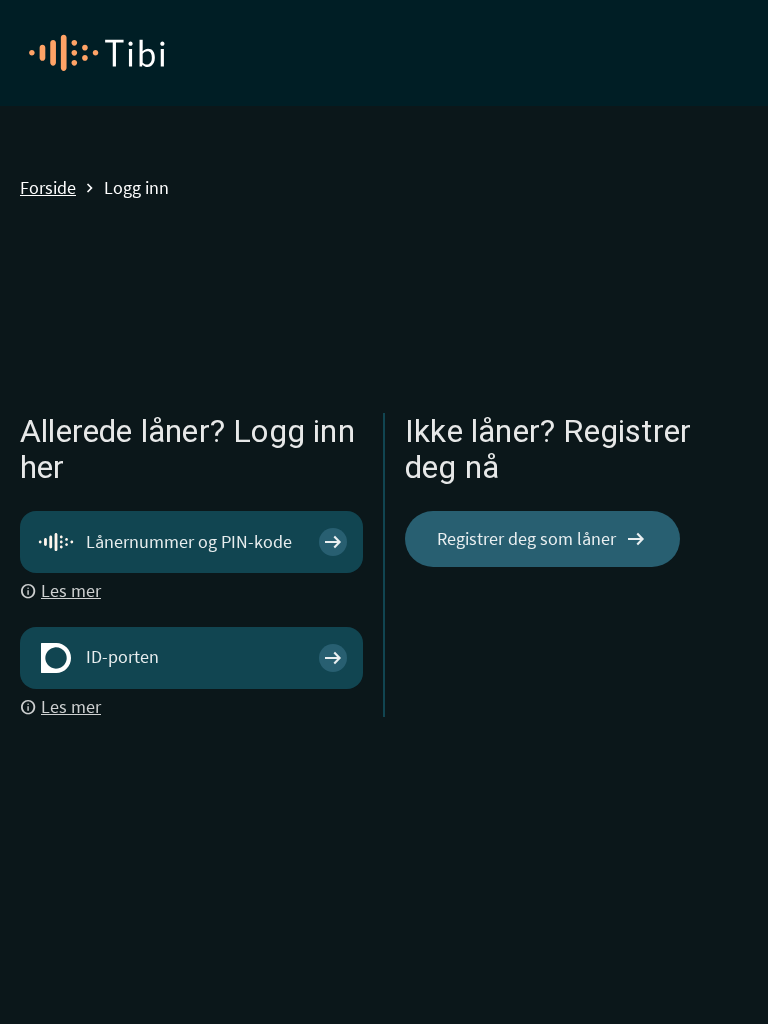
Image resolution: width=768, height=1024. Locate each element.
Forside (48, 188)
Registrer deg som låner (542, 539)
